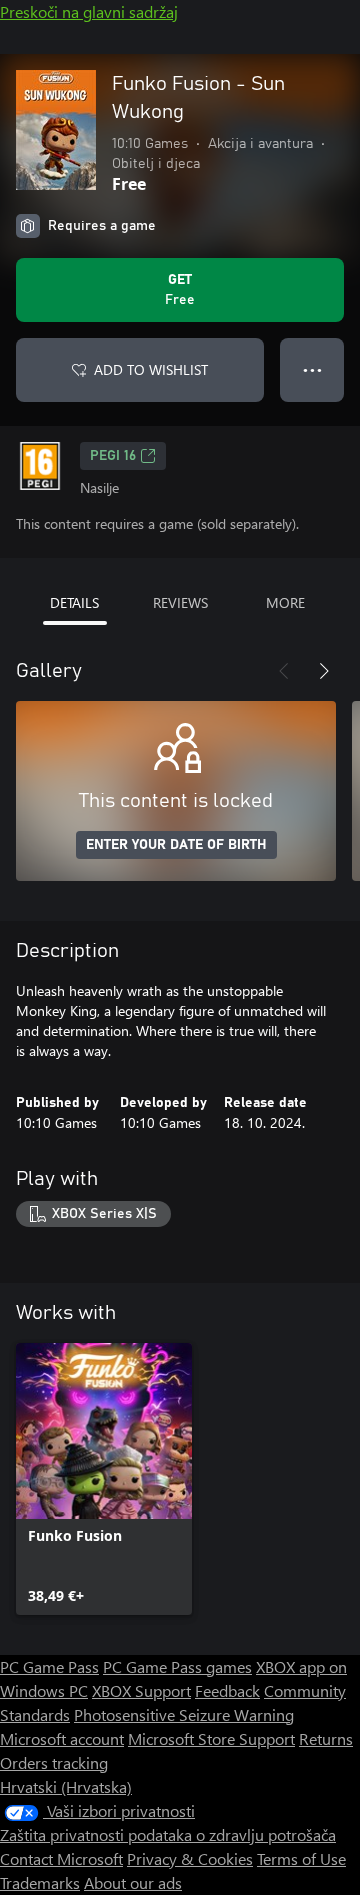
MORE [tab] (285, 602)
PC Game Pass (49, 1666)
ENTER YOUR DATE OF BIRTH (176, 845)
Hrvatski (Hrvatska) (66, 1786)
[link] (104, 1479)
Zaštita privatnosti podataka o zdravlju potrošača (168, 1834)
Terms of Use (301, 1858)
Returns (326, 1738)
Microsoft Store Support (211, 1738)
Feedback (227, 1690)
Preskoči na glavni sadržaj (89, 11)
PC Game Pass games (177, 1666)
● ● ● (312, 369)
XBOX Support (141, 1690)
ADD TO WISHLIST (151, 369)
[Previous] (284, 671)
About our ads (133, 1882)
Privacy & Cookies (190, 1858)
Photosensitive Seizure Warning (184, 1714)
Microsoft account (62, 1738)
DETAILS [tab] (74, 602)
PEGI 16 (113, 456)
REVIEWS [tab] (180, 602)
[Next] (324, 671)
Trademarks (40, 1882)
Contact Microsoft (61, 1858)
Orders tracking (54, 1762)
